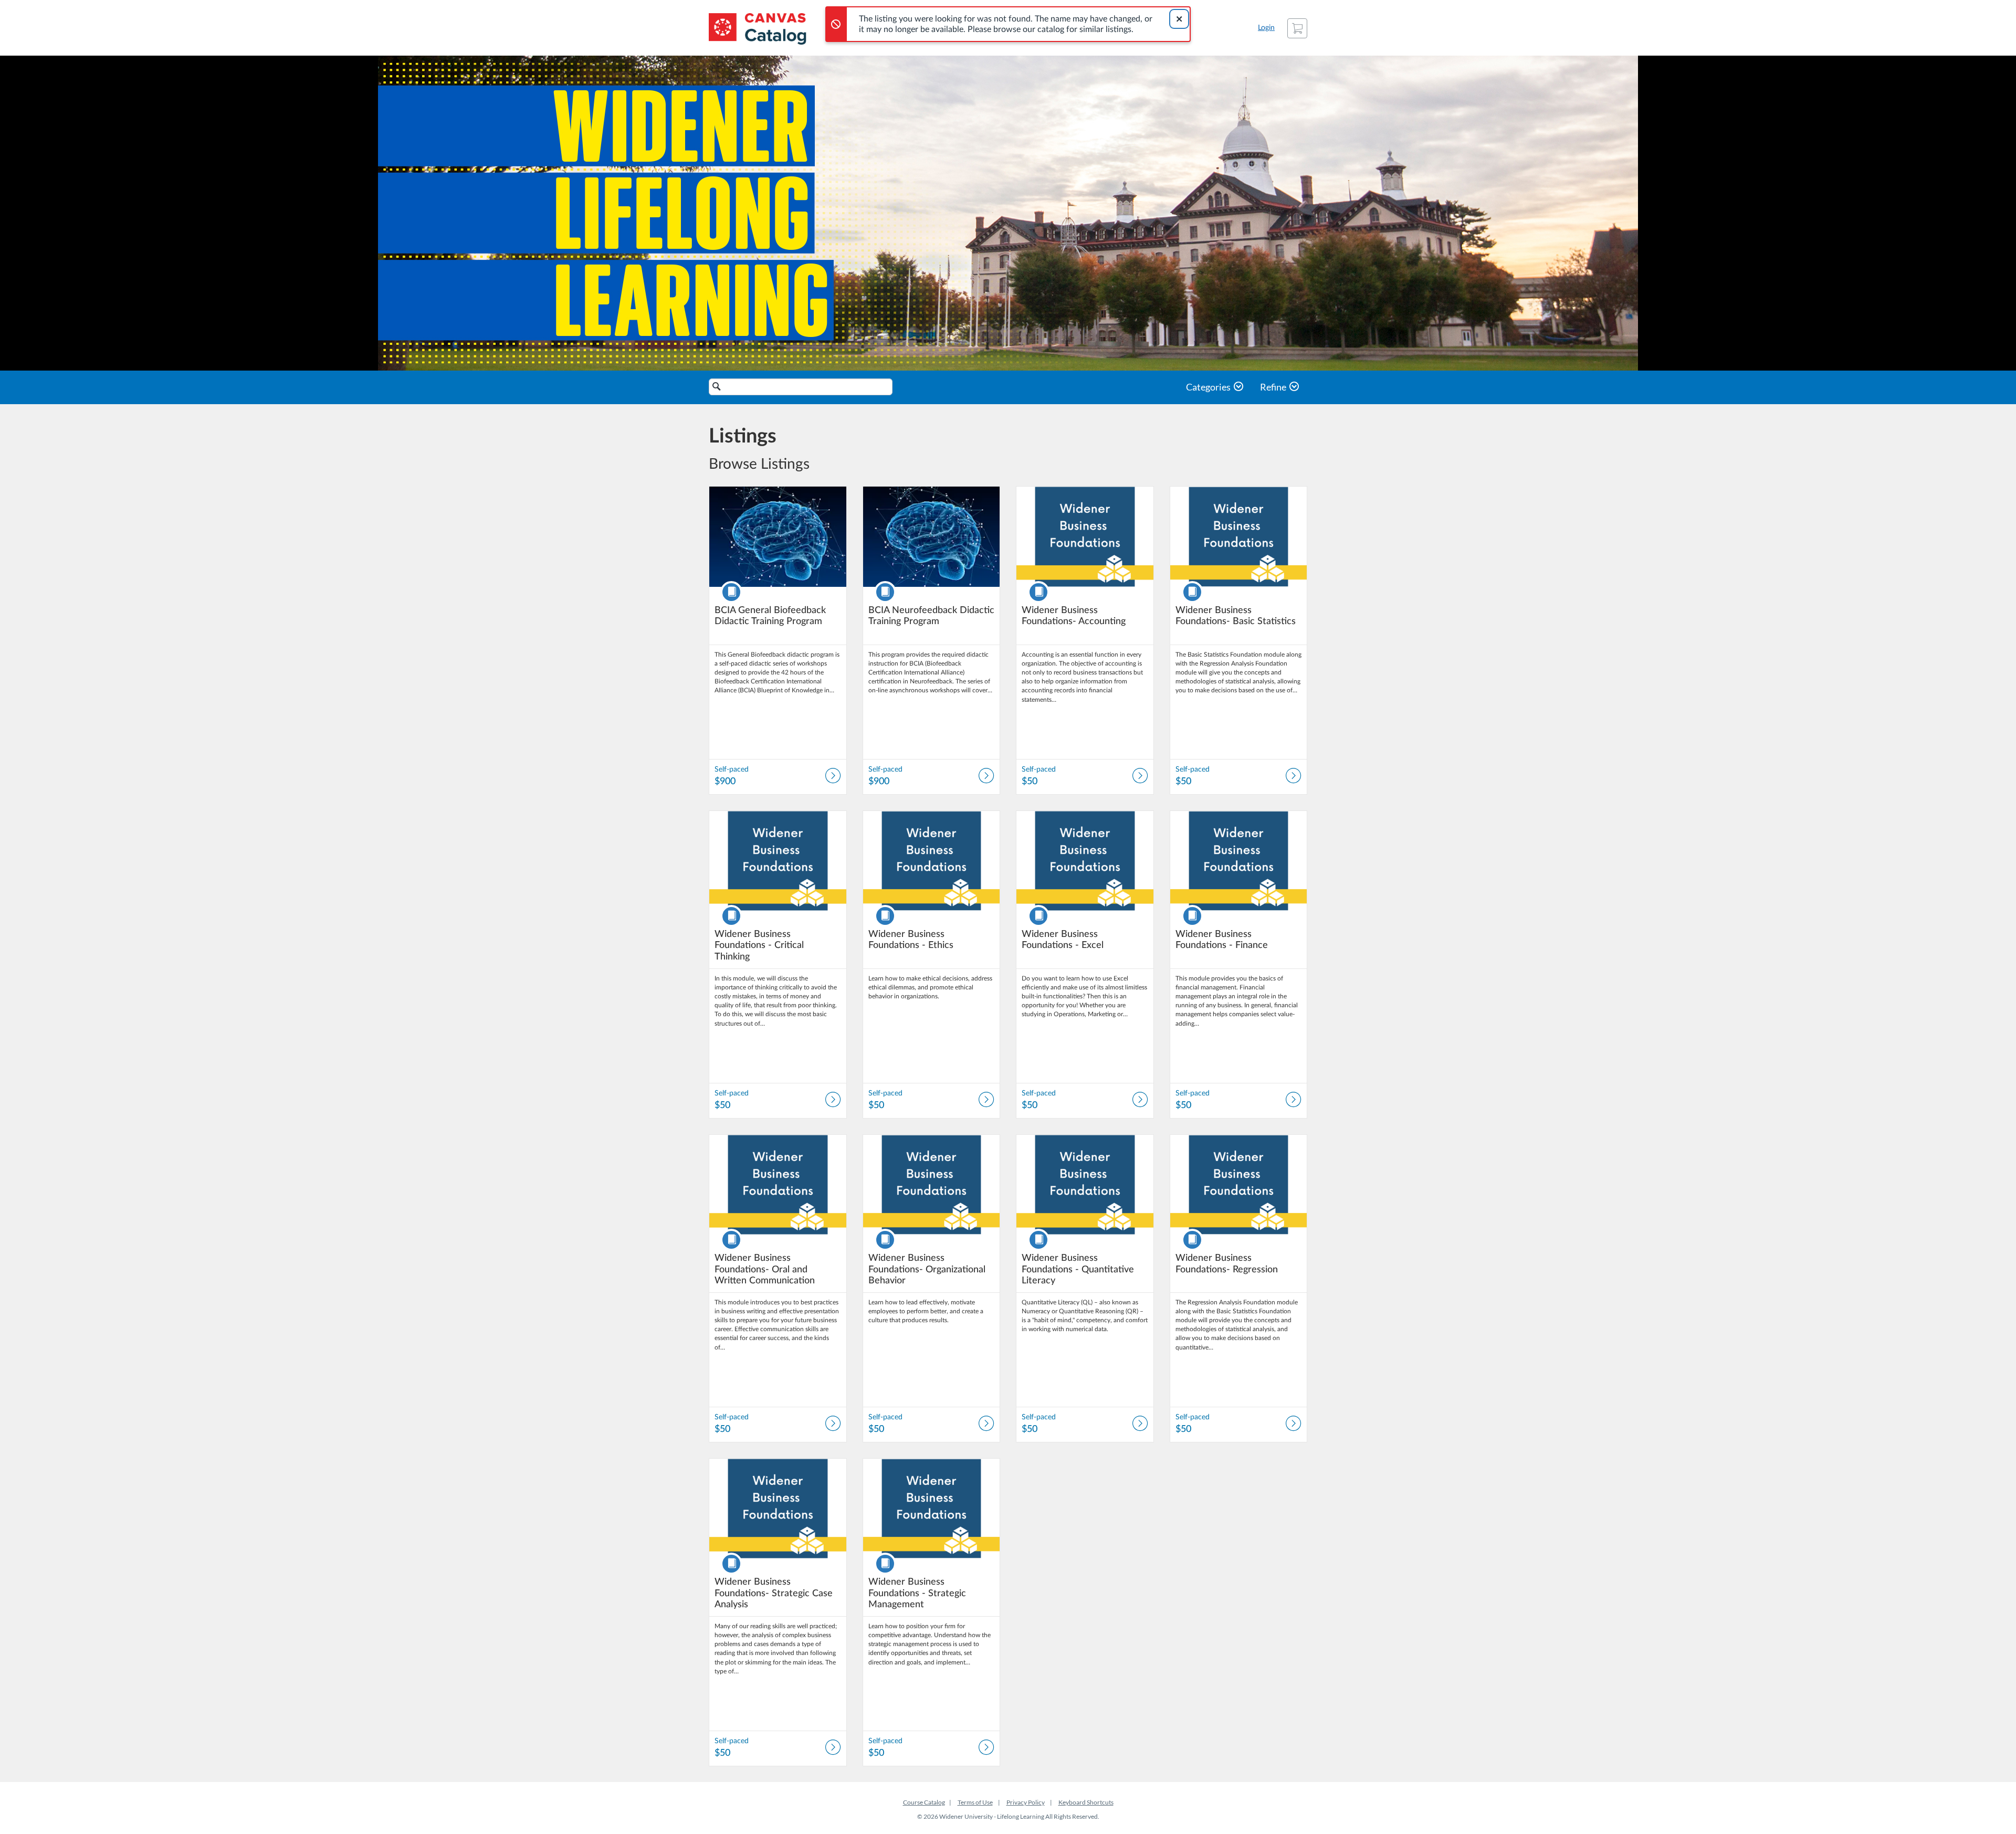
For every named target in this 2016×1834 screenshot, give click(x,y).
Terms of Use (975, 1802)
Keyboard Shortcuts (1086, 1802)
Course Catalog (924, 1802)
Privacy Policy (1026, 1802)
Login (1266, 28)
